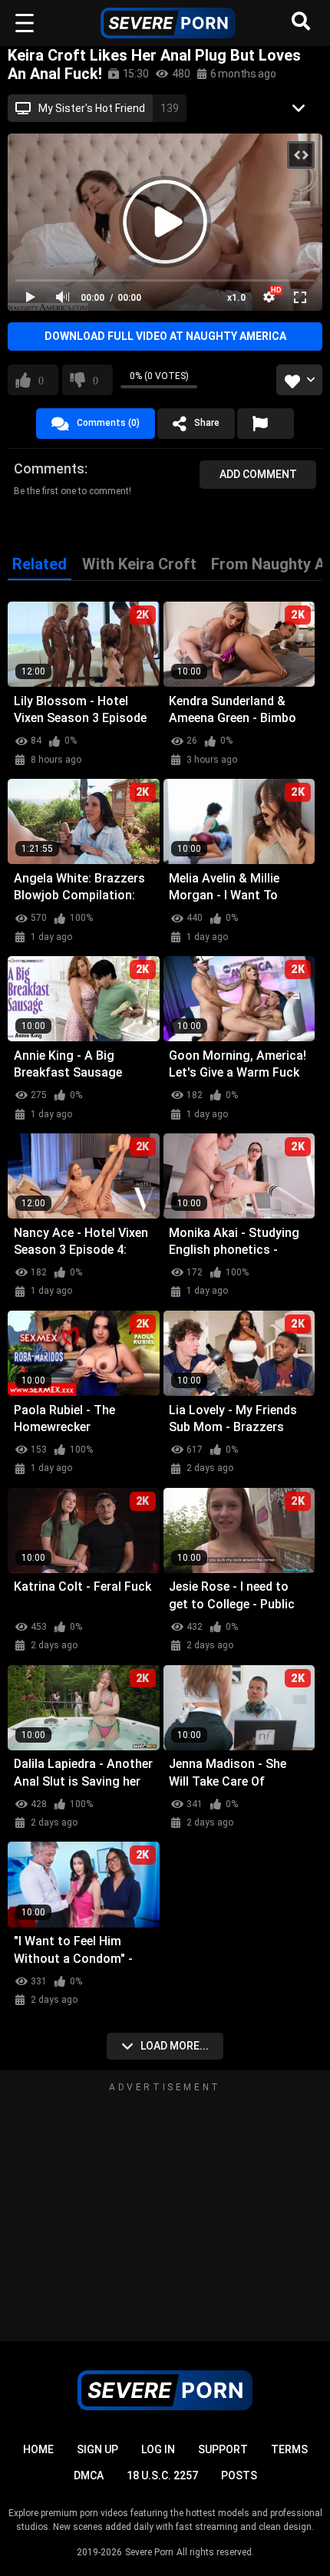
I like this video (41, 380)
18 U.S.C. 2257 (162, 2475)
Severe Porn (149, 2552)
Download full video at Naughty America (165, 336)
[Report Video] (266, 424)
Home (38, 2449)
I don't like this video (96, 380)
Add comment (258, 474)
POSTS (239, 2475)
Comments (49, 468)
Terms (289, 2449)
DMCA (89, 2475)
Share (207, 423)
